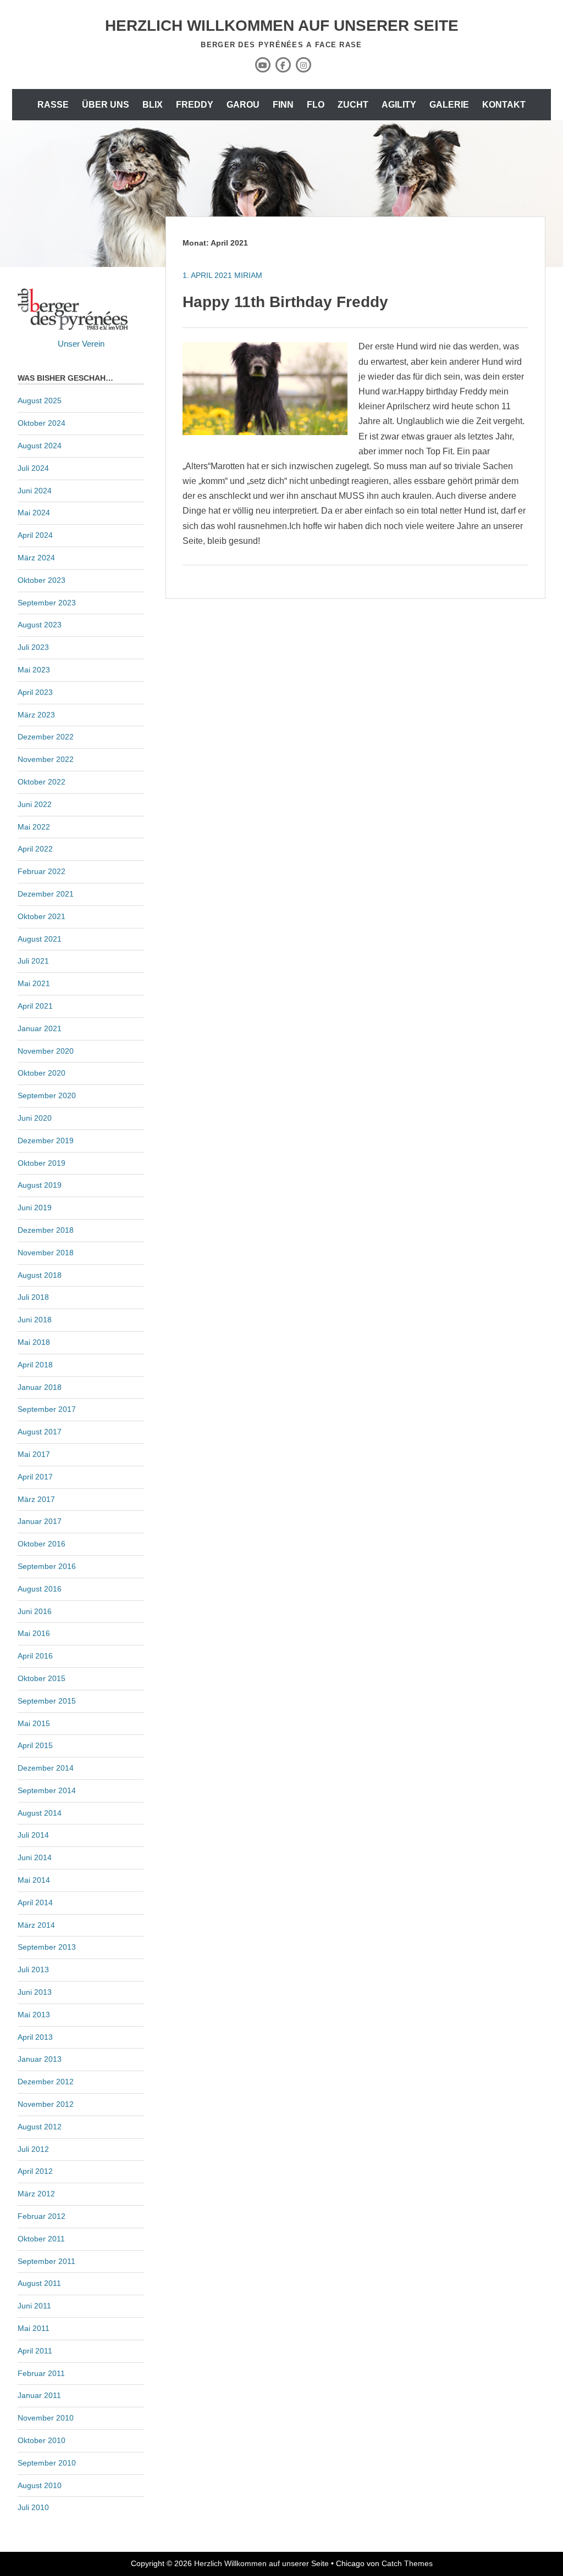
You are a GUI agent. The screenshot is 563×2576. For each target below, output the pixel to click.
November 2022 (46, 759)
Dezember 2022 (46, 737)
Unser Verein (81, 344)
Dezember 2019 (46, 1140)
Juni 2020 (35, 1118)
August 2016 (40, 1589)
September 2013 (47, 1947)
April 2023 (35, 692)
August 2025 (40, 400)
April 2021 (35, 1006)
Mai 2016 (34, 1633)
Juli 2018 (33, 1297)
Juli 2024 (33, 468)
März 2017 (36, 1499)
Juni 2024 (35, 491)
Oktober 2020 (42, 1073)
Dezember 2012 (46, 2082)
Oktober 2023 (42, 580)
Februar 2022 (42, 871)
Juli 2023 (33, 647)
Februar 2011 (41, 2373)
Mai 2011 (34, 2328)
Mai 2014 (34, 1880)
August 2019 (40, 1185)
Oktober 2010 (42, 2440)
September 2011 (46, 2261)
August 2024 (40, 446)
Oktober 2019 (42, 1163)
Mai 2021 (34, 983)
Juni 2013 (35, 1992)
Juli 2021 (33, 961)
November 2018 (46, 1253)
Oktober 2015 (42, 1678)
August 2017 (40, 1432)
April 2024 (35, 535)
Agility (399, 105)
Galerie (449, 105)
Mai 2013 (34, 2015)
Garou (243, 105)
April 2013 (35, 2037)
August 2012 (40, 2127)
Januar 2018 (40, 1387)
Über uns (106, 105)
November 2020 (46, 1051)
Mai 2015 (34, 1723)
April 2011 (35, 2351)
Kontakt (504, 105)
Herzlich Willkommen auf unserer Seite (282, 26)
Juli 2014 (33, 1835)
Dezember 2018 (46, 1230)
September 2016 (47, 1566)
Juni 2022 (35, 804)
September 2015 (47, 1701)
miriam (248, 275)
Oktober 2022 (42, 782)
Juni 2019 (35, 1208)
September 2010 (47, 2463)
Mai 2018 (34, 1342)
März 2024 (36, 558)
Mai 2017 (34, 1454)
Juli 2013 (33, 1969)
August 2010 (40, 2485)
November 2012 (46, 2104)
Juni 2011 (34, 2306)
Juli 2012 (33, 2149)
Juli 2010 (33, 2507)
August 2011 (39, 2283)
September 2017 (47, 1409)
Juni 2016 (35, 1611)
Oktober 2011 (41, 2239)
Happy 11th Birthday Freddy (285, 302)
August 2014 (40, 1813)
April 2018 (35, 1365)
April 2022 (35, 849)
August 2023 (40, 625)
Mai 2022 (34, 827)
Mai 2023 (34, 670)
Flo (316, 105)
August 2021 (40, 939)
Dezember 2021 (46, 894)
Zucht (353, 105)
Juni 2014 (35, 1857)
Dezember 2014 (46, 1768)
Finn (283, 105)
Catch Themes (407, 2563)
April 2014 (35, 1902)
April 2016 (35, 1656)
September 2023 (47, 603)
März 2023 (36, 715)
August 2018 (40, 1275)
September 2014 (47, 1790)
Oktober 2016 (42, 1544)
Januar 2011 (39, 2395)
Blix (153, 105)
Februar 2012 (42, 2216)
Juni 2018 (35, 1320)
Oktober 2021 (42, 916)
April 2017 (35, 1477)
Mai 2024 (34, 513)
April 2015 (35, 1745)
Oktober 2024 (42, 423)
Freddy (195, 105)
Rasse (53, 105)
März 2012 (36, 2194)
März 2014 (36, 1925)
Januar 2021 (40, 1028)
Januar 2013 (40, 2059)
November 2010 (46, 2418)
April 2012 (35, 2171)
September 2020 (47, 1095)
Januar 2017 (40, 1521)
